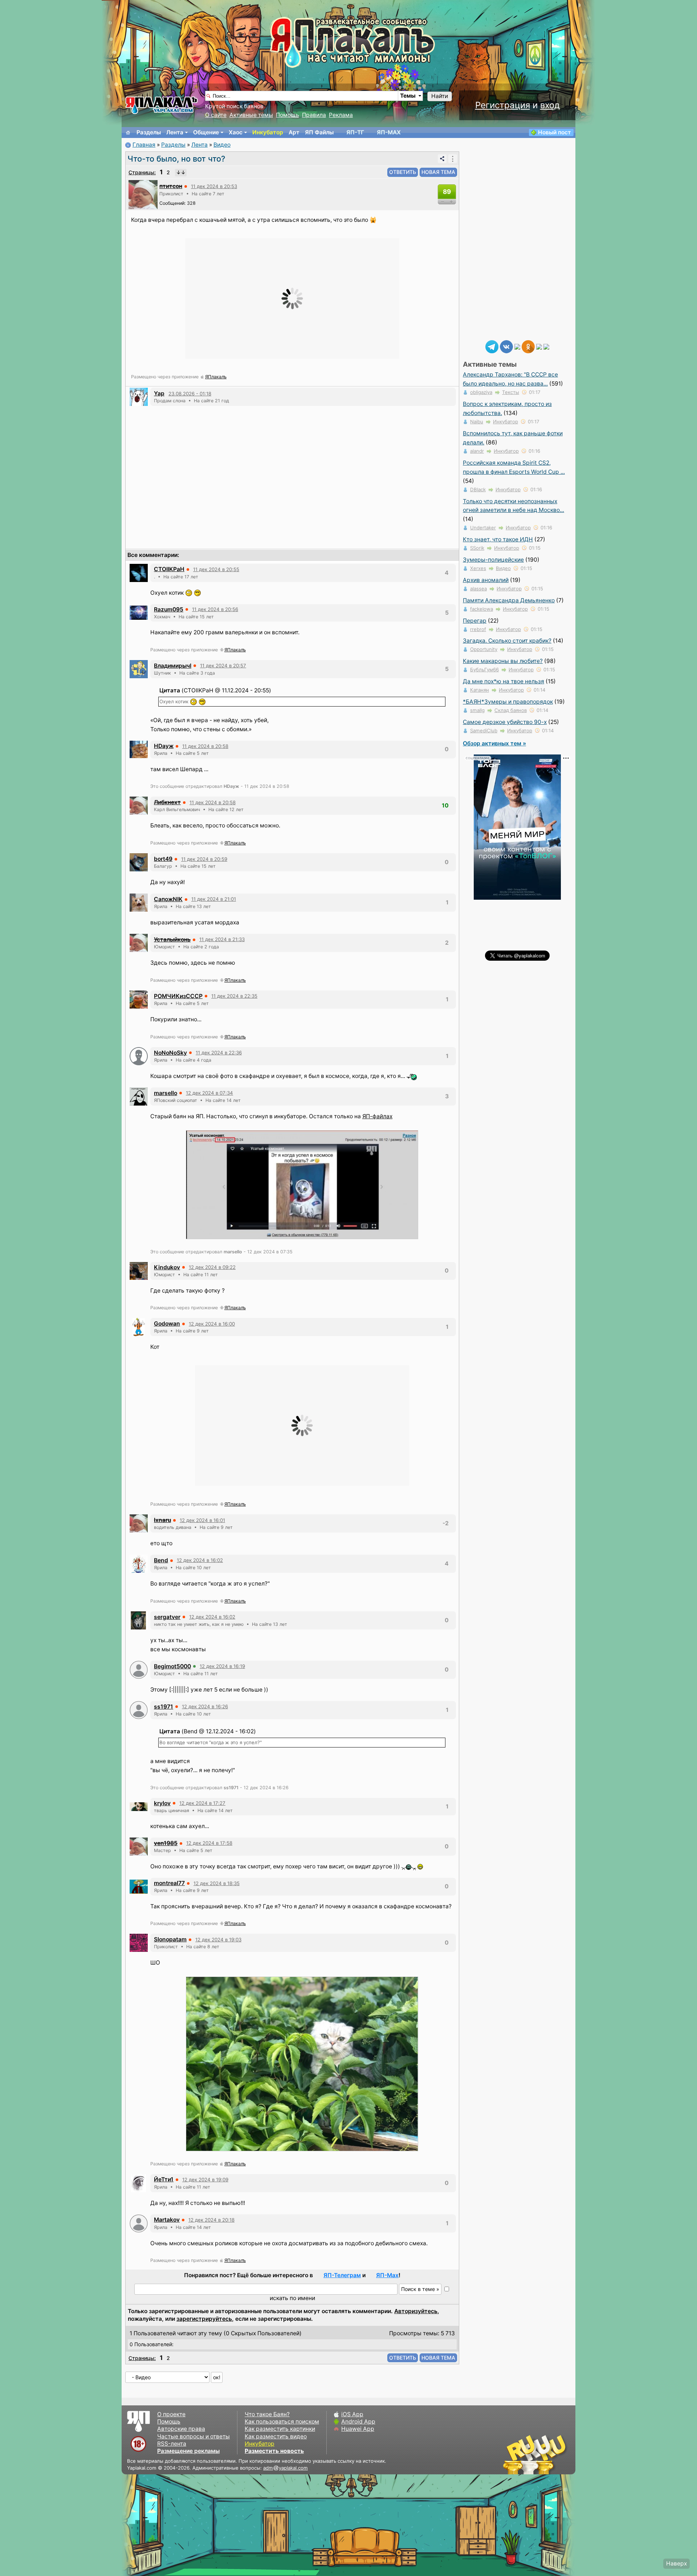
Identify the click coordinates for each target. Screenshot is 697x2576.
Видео (222, 145)
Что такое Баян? (267, 2414)
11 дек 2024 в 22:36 (219, 1053)
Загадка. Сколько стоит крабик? (507, 641)
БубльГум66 (484, 670)
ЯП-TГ (355, 132)
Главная (144, 145)
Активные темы (251, 115)
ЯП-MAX (389, 132)
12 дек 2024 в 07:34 (209, 1093)
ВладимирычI (173, 666)
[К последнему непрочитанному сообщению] (181, 172)
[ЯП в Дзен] (517, 346)
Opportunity (484, 649)
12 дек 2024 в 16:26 (205, 1706)
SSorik (477, 548)
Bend (161, 1560)
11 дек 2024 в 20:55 (216, 569)
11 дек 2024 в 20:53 (214, 186)
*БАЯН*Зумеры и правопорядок (508, 702)
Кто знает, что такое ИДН (498, 539)
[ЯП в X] (539, 346)
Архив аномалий (486, 580)
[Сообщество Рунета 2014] (557, 2454)
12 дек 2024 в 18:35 (217, 1883)
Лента (175, 132)
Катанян (480, 690)
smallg (477, 710)
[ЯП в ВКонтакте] (506, 346)
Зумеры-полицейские (493, 560)
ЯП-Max (387, 2275)
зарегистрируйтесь (204, 2319)
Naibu (477, 422)
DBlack (478, 489)
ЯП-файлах (377, 1116)
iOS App (352, 2414)
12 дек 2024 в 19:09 (205, 2180)
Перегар (475, 621)
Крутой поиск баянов (234, 106)
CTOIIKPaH (169, 569)
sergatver (167, 1617)
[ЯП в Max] (546, 346)
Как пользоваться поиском (282, 2422)
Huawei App (358, 2429)
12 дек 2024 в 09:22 (212, 1267)
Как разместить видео (276, 2436)
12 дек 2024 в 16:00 (212, 1324)
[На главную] (128, 133)
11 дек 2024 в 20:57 (223, 666)
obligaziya (481, 392)
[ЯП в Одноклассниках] (528, 346)
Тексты (511, 392)
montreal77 (169, 1883)
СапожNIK (168, 899)
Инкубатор (268, 132)
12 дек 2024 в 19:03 (218, 1940)
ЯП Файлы (319, 132)
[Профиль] (143, 194)
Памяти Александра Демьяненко (509, 600)
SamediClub (484, 731)
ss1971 (164, 1707)
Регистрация (503, 105)
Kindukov (167, 1267)
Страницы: (142, 172)
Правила (314, 115)
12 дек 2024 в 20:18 (211, 2220)
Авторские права (181, 2429)
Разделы (149, 132)
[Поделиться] (442, 159)
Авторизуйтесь (416, 2311)
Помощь (288, 115)
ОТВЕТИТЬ (403, 172)
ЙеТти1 (164, 2179)
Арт (294, 132)
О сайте (216, 115)
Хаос (236, 132)
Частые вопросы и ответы (193, 2436)
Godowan (167, 1324)
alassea (478, 589)
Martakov (167, 2220)
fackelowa (482, 609)
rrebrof (478, 629)
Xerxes (478, 568)
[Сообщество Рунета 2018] (514, 2454)
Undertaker (483, 528)
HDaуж (164, 746)
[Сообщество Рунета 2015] (535, 2454)
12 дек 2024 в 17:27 (202, 1803)
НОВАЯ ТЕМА (438, 172)
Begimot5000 (172, 1666)
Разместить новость (274, 2451)
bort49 (163, 859)
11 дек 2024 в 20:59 (204, 859)
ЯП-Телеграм (342, 2275)
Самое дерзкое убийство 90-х (505, 722)
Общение (206, 132)
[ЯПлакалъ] (162, 105)
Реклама (341, 115)
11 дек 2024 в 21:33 (222, 939)
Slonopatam (170, 1939)
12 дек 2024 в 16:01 (202, 1520)
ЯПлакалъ (216, 377)
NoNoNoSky (170, 1053)
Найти (440, 96)
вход (550, 105)
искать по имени (292, 2298)
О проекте (171, 2414)
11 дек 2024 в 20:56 (215, 609)
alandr (477, 451)
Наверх (676, 2563)
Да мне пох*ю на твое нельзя (504, 681)
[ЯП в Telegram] (492, 346)
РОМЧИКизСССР (178, 996)
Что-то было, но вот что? (176, 159)
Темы (408, 96)
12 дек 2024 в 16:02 (200, 1560)
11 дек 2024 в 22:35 (234, 996)
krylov (162, 1803)
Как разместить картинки (280, 2429)
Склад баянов (511, 710)
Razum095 (169, 609)
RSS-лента (172, 2444)
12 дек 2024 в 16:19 (222, 1666)
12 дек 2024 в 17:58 (209, 1843)
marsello (166, 1093)
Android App (358, 2422)
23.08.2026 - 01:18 (190, 394)
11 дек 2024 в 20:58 (205, 746)
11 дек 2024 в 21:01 (214, 899)
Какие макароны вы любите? (503, 661)
